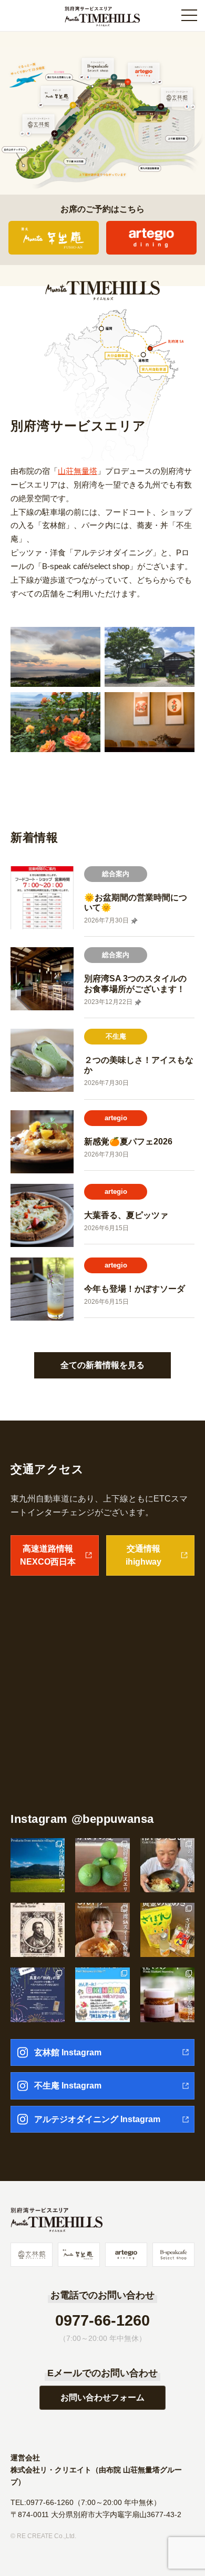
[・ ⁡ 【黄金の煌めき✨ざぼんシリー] (167, 1930)
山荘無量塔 (78, 471)
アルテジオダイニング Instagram (97, 2119)
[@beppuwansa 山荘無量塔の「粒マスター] (167, 1995)
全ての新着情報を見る (102, 1365)
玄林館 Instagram (68, 2052)
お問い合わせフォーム (102, 2397)
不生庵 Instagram (68, 2086)
